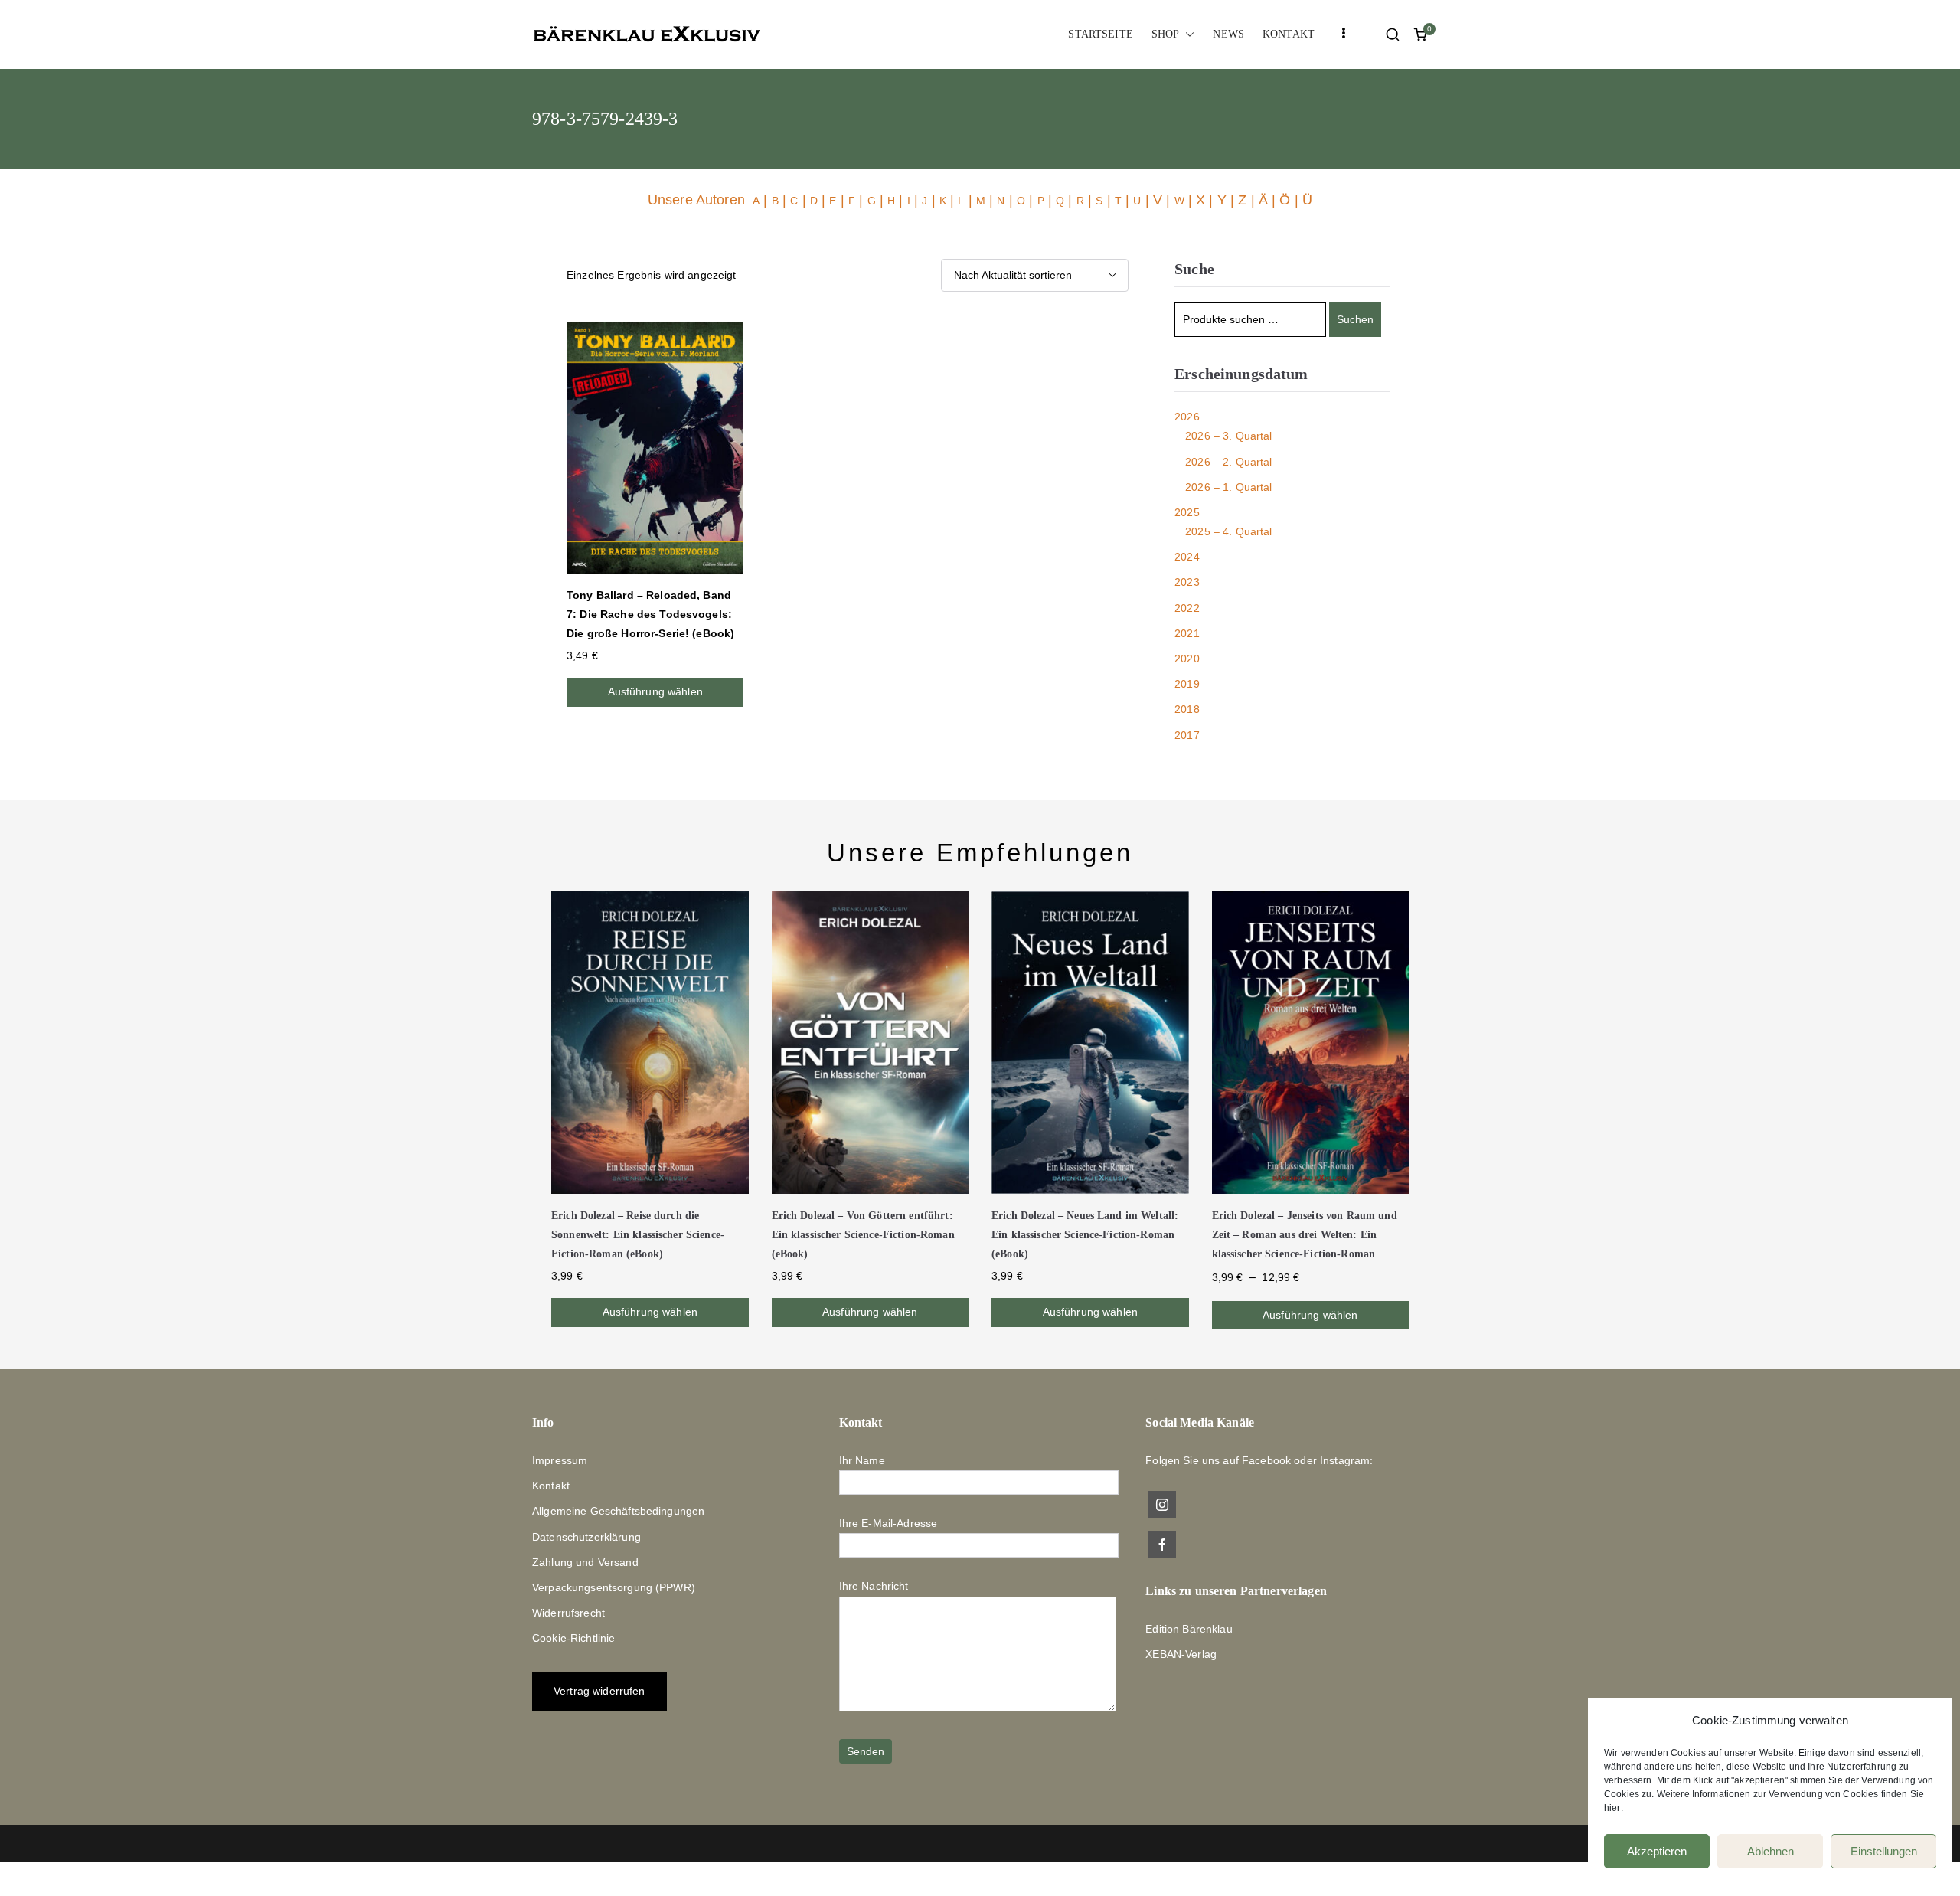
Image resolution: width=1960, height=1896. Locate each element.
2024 (1187, 557)
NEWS (1228, 34)
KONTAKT (1289, 34)
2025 (1187, 512)
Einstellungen (1884, 1851)
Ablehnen (1771, 1851)
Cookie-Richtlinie (573, 1638)
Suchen (1355, 319)
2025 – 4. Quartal (1228, 531)
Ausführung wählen (655, 691)
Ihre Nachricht (874, 1586)
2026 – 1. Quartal (1228, 487)
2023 (1187, 582)
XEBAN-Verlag (1181, 1654)
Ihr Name (862, 1460)
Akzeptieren (1657, 1851)
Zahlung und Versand (585, 1562)
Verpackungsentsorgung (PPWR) (614, 1587)
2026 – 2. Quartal (1228, 462)
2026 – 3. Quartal (1228, 436)
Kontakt (551, 1486)
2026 (1187, 417)
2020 (1187, 659)
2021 (1187, 633)
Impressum (560, 1460)
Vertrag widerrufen (599, 1691)
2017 (1187, 735)
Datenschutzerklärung (586, 1537)
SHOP (1166, 34)
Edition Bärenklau (1189, 1629)
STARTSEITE (1100, 34)
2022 (1187, 608)
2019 (1187, 684)
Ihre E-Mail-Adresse (889, 1523)
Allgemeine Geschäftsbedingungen (618, 1511)
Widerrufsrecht (568, 1613)
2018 (1187, 709)
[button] (1187, 34)
